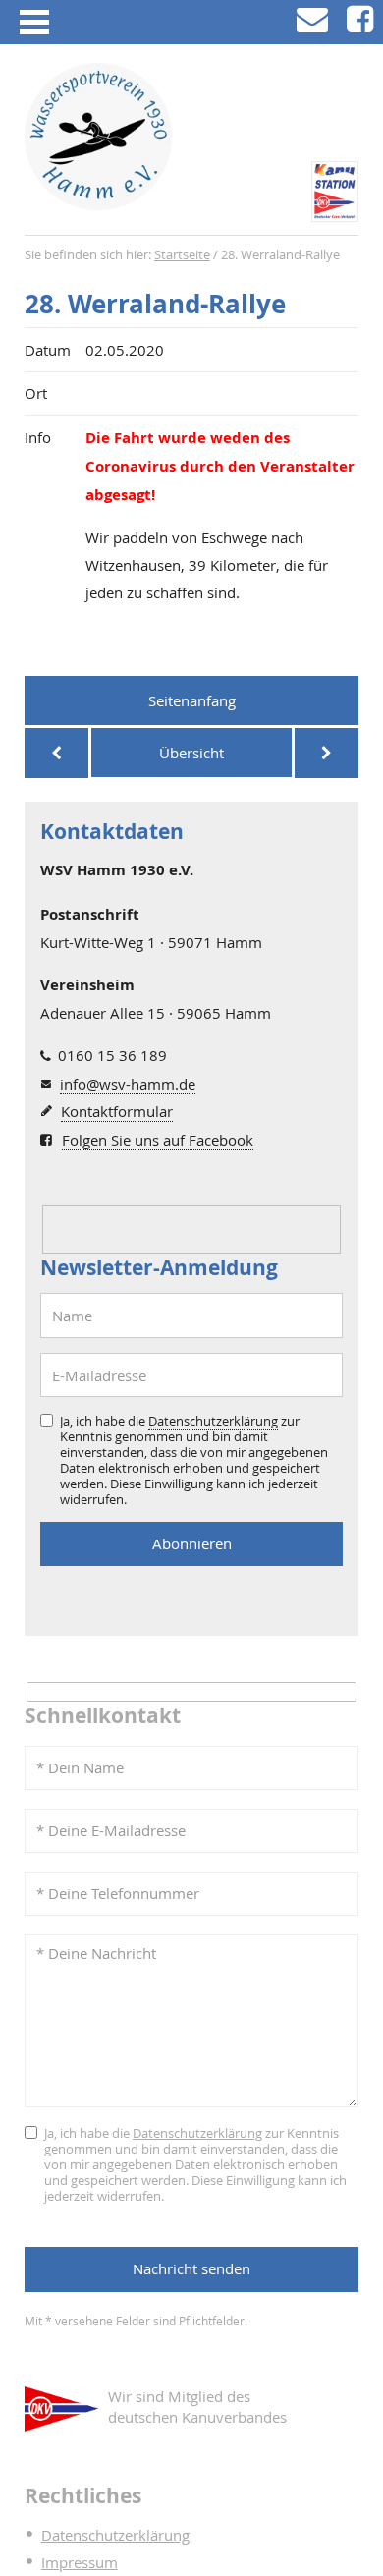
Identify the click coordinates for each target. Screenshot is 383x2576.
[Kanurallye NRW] (56, 753)
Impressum (80, 2562)
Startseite (182, 255)
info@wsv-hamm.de (128, 1084)
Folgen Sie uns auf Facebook (158, 1140)
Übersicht (191, 753)
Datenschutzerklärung (213, 1421)
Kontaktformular (117, 1111)
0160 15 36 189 (112, 1055)
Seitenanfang (192, 700)
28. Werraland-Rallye (155, 304)
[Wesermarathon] (327, 753)
